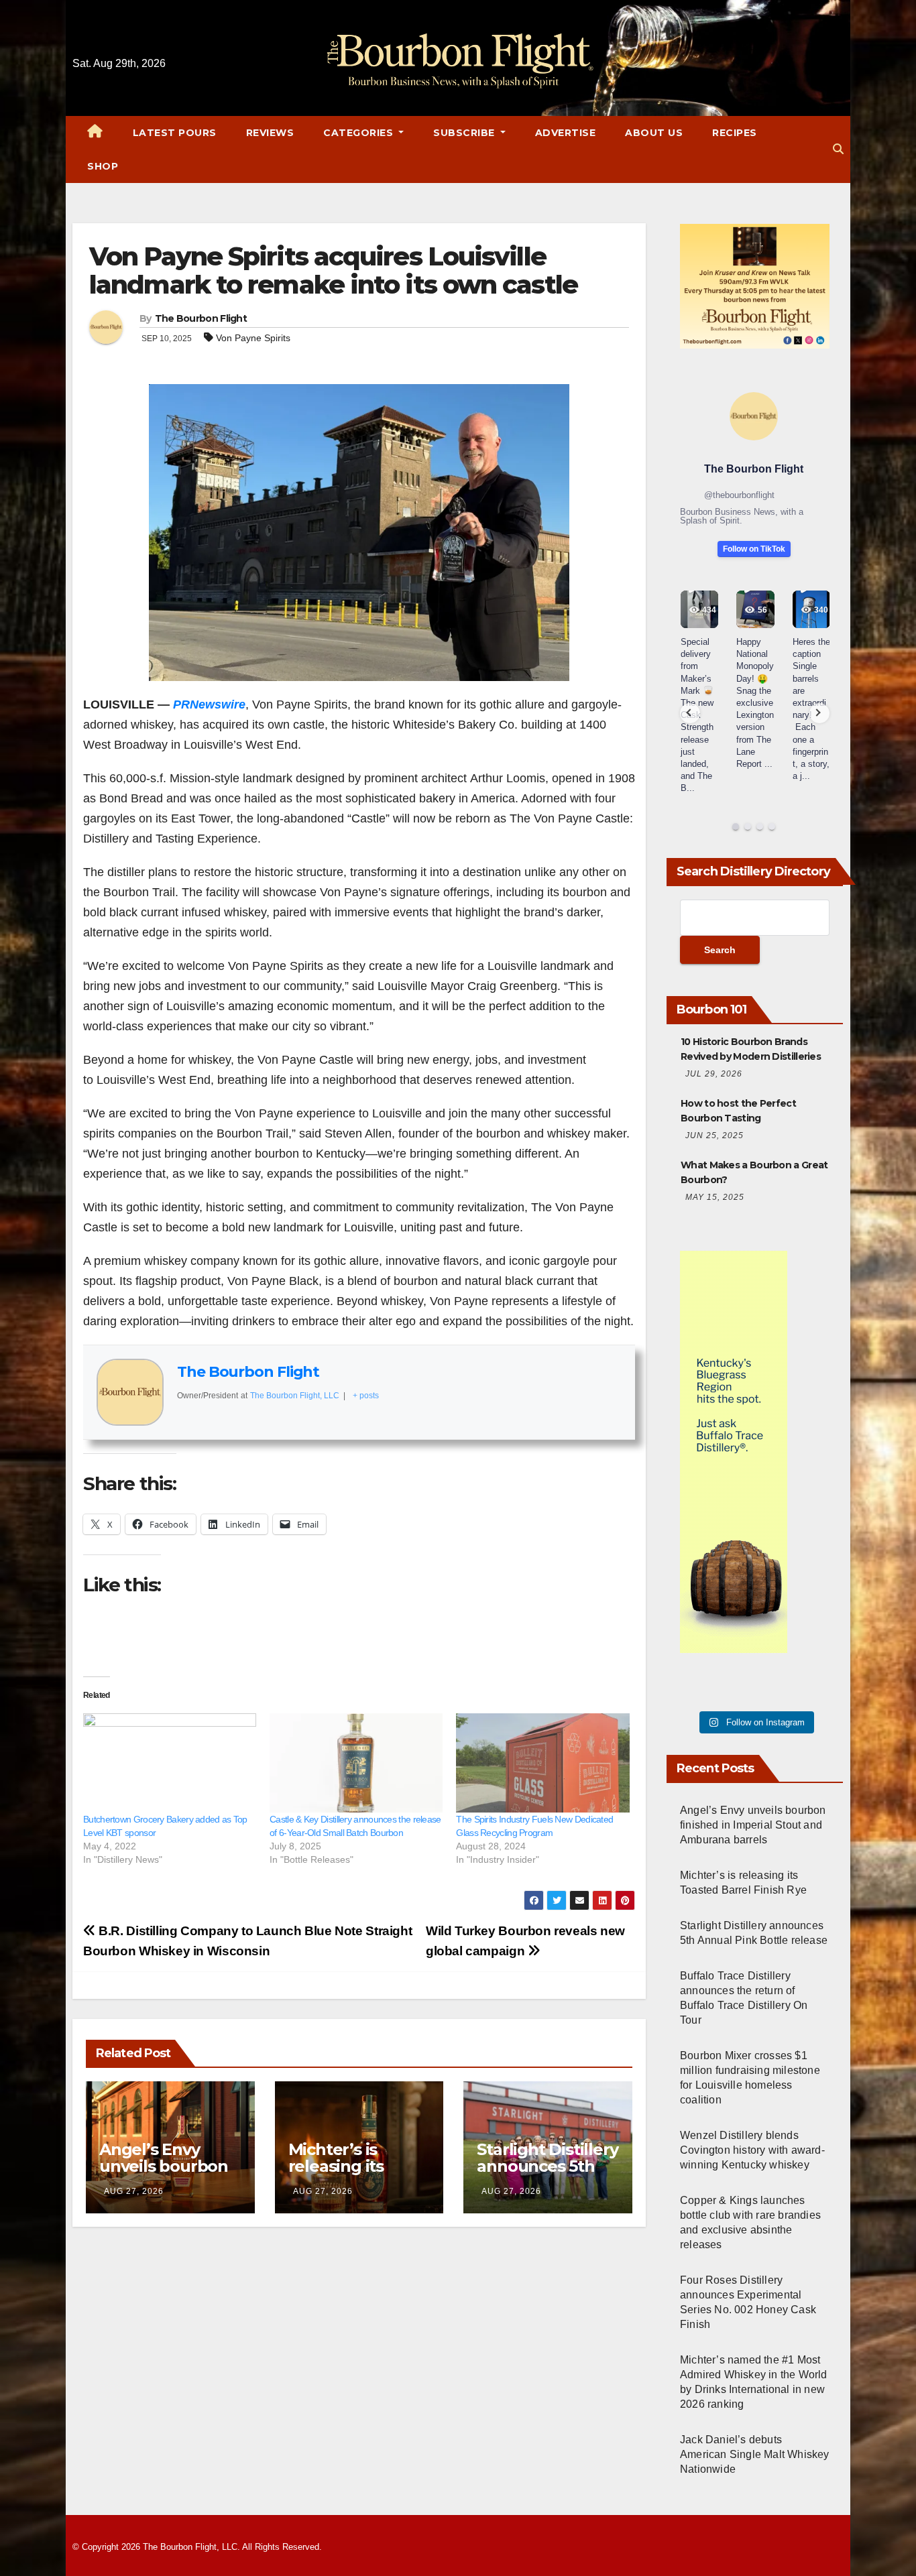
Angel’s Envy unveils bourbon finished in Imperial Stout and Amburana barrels (753, 1825)
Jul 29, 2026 (714, 1074)
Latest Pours (175, 133)
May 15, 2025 (715, 1197)
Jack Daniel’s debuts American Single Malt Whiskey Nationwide (755, 2454)
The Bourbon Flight (201, 318)
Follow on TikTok (754, 549)
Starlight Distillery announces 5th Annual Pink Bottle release (547, 2174)
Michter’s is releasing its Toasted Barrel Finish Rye (346, 2174)
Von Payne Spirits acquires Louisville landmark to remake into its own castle (333, 270)
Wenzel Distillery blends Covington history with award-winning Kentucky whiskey (752, 2150)
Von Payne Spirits (253, 338)
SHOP (103, 166)
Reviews (270, 133)
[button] (838, 149)
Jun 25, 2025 (714, 1136)
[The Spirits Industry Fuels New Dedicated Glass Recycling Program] (542, 1763)
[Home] (95, 133)
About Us (654, 133)
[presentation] (690, 713)
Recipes (735, 133)
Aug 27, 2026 (134, 2191)
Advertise (566, 133)
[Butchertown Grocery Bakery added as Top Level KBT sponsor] (170, 1763)
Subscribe (465, 133)
